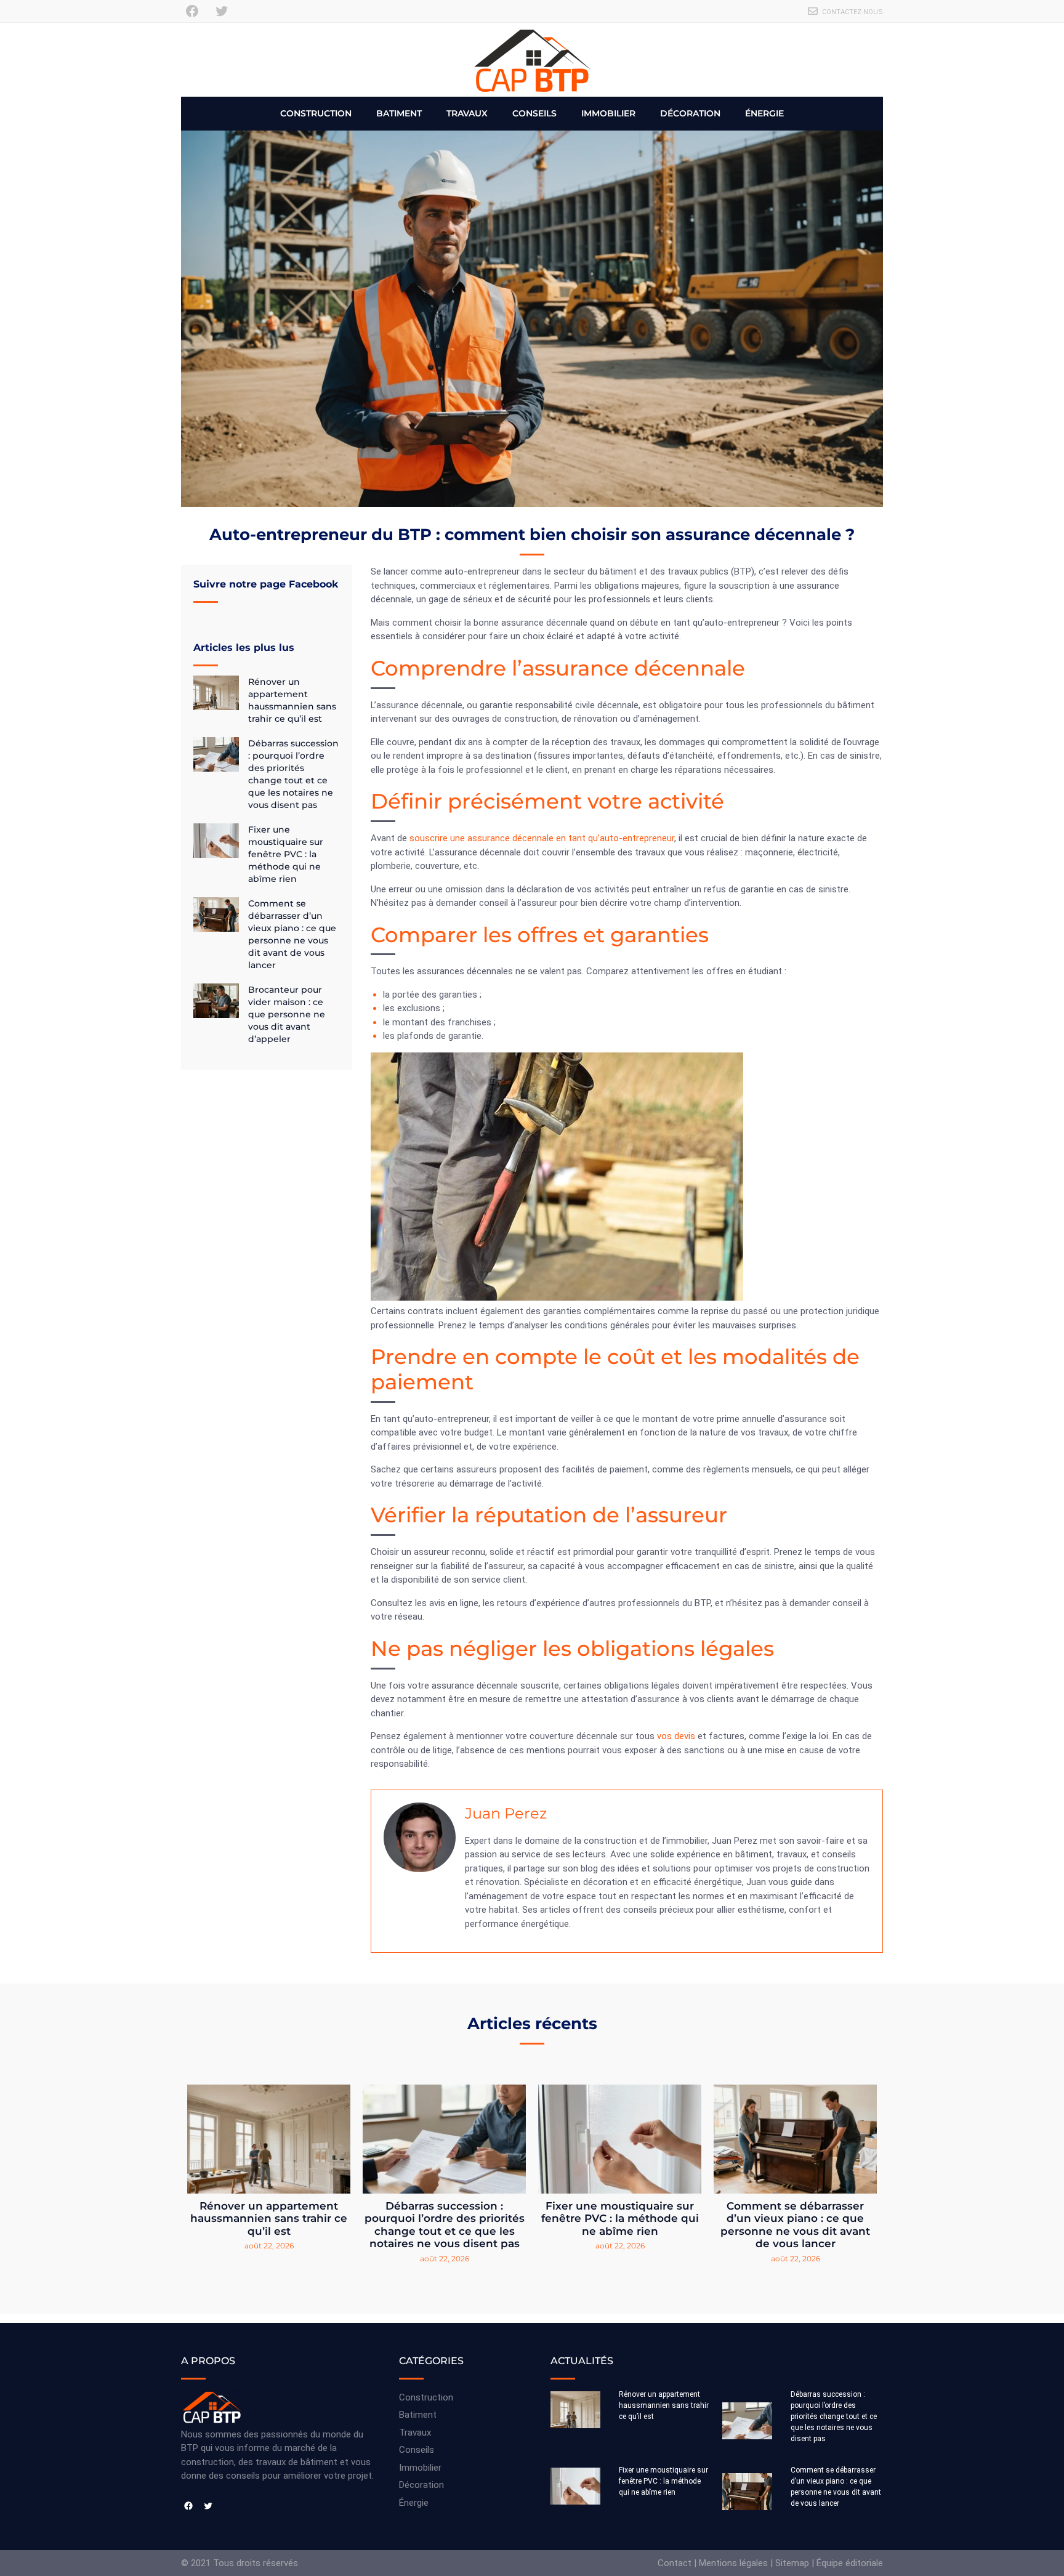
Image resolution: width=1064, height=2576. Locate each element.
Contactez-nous (852, 12)
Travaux (467, 113)
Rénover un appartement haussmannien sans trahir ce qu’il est (269, 2219)
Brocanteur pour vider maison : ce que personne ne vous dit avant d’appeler (287, 1014)
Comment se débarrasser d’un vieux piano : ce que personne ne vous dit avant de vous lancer (795, 2225)
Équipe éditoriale (850, 2563)
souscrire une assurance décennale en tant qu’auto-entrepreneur (542, 838)
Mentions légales (733, 2563)
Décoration (690, 113)
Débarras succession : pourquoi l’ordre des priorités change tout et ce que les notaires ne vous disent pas (445, 2225)
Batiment (399, 113)
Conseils (534, 113)
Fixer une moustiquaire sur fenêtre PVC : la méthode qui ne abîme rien (286, 854)
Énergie (764, 113)
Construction (316, 113)
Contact (675, 2563)
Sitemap (792, 2563)
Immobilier (608, 113)
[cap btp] (532, 60)
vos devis (676, 1736)
